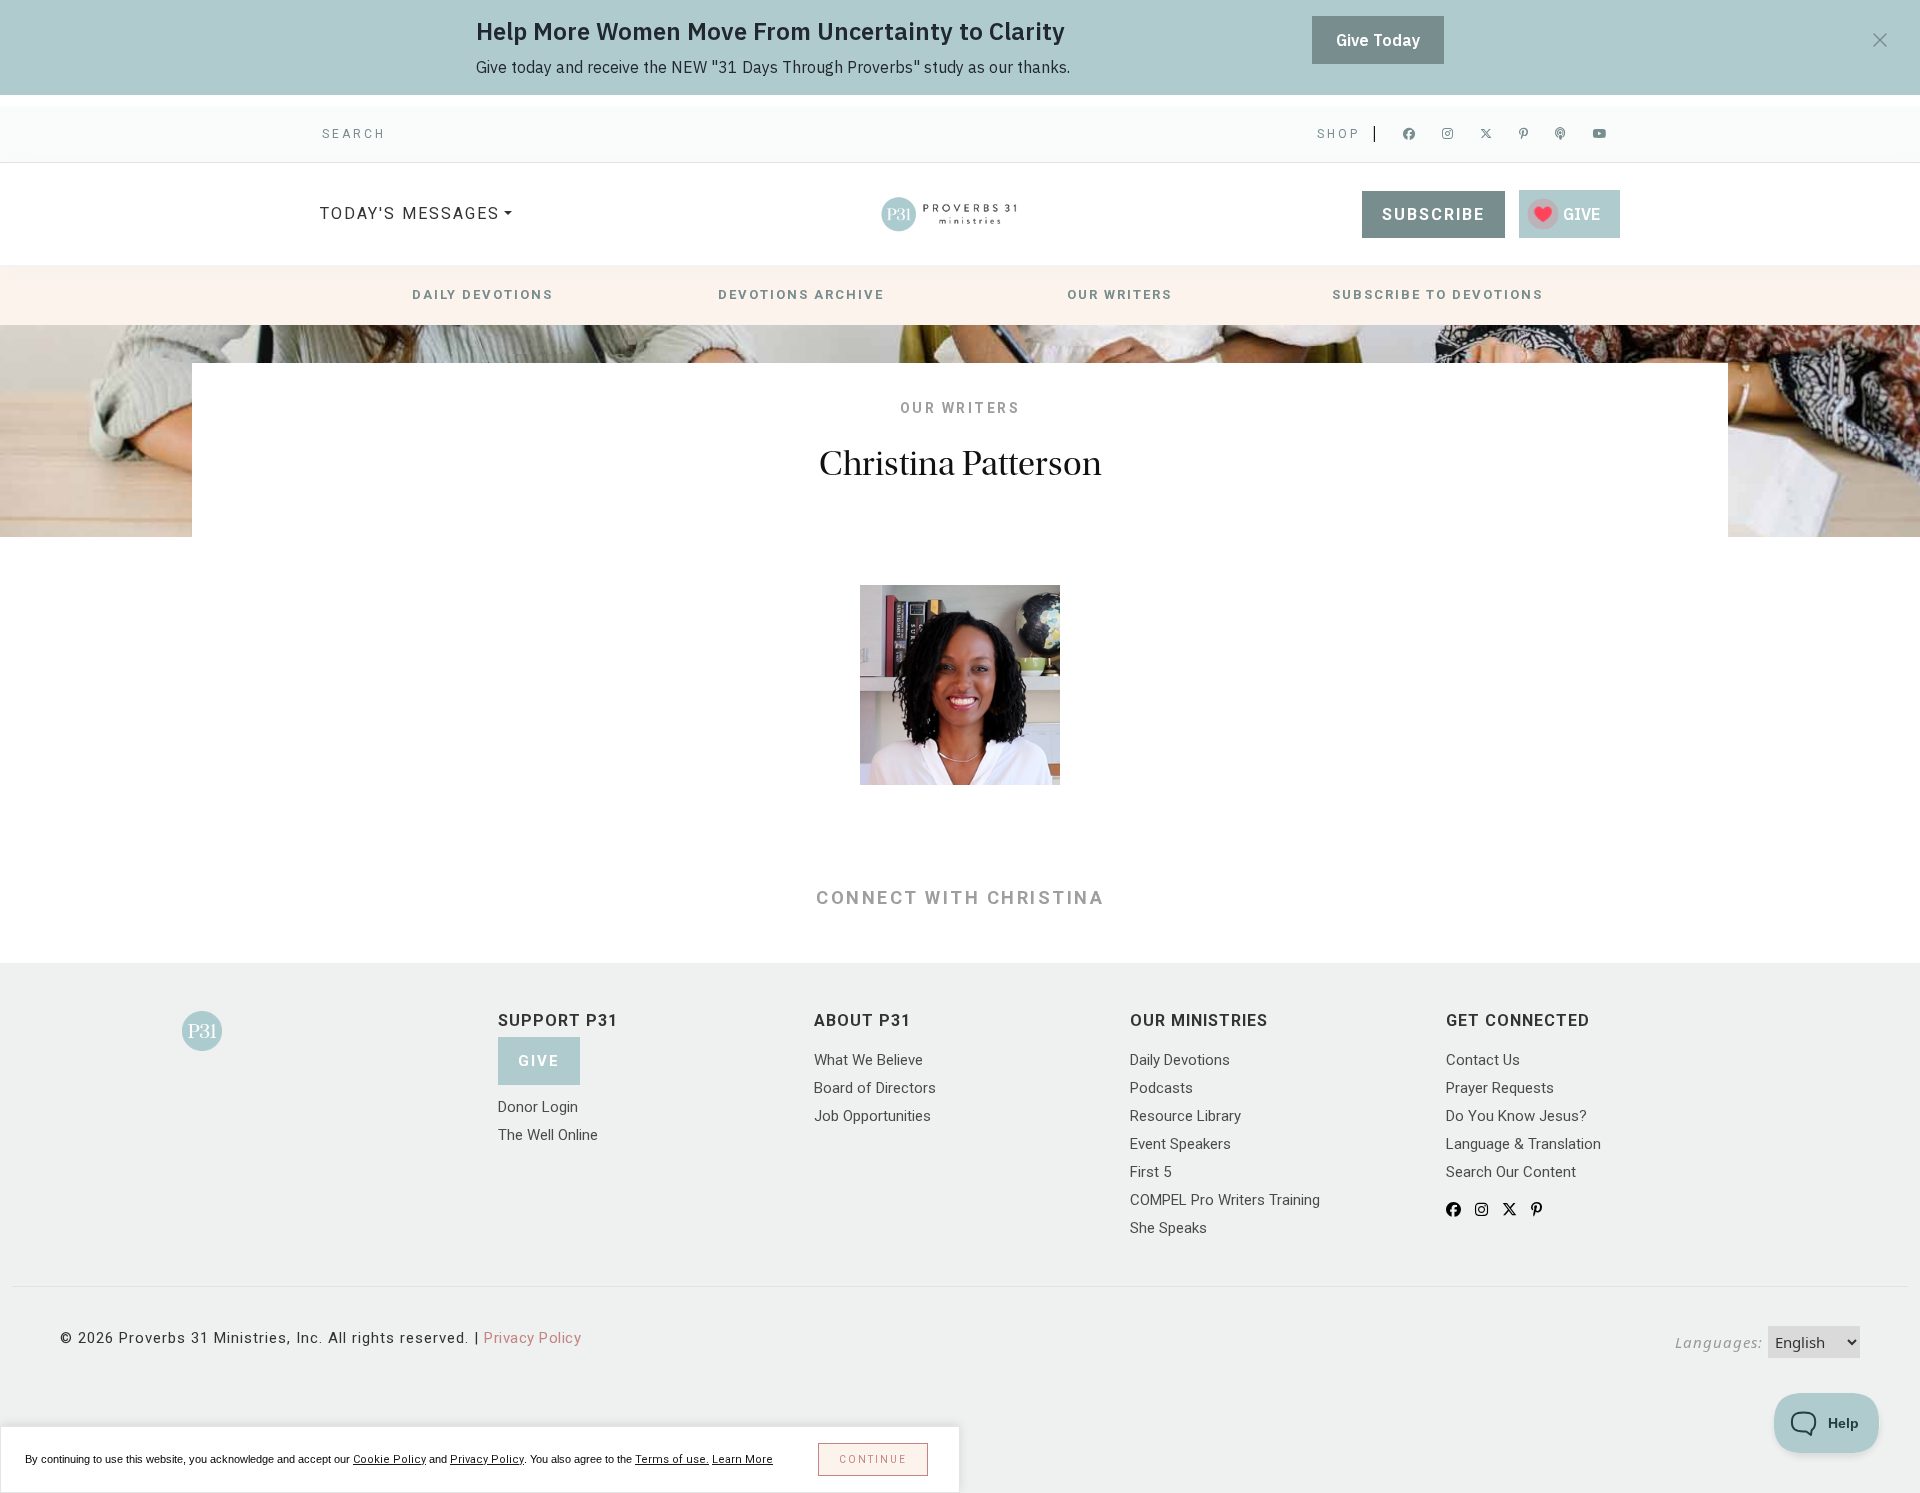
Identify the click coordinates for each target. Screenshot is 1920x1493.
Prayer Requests (1500, 1088)
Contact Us (1483, 1060)
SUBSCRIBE (1433, 214)
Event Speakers (1180, 1144)
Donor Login (538, 1107)
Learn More (742, 1459)
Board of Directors (875, 1088)
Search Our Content (1511, 1172)
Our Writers (1119, 294)
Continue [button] (873, 1459)
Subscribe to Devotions (1437, 294)
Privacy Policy (532, 1338)
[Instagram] (1449, 134)
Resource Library (1185, 1116)
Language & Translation (1523, 1144)
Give (539, 1061)
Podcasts (1161, 1088)
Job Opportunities (872, 1116)
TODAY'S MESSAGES (410, 213)
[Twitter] (1487, 134)
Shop (1338, 134)
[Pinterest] (1525, 134)
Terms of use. (672, 1459)
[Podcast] (1562, 134)
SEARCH (354, 134)
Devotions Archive (801, 294)
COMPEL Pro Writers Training (1225, 1200)
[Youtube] (1601, 134)
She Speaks (1168, 1228)
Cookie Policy (389, 1459)
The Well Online (548, 1135)
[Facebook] (1410, 134)
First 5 (1150, 1172)
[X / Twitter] (1509, 1210)
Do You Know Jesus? (1516, 1116)
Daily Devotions (482, 294)
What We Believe (868, 1060)
